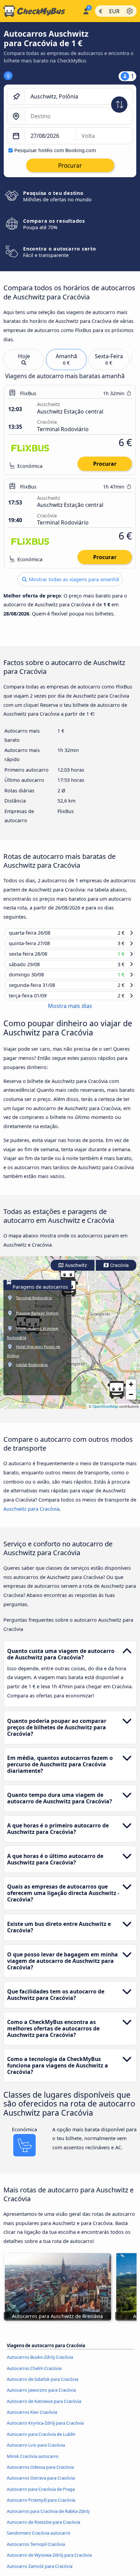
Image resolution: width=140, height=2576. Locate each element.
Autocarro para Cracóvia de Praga (41, 2496)
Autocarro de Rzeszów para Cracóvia (43, 2528)
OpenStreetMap (105, 1413)
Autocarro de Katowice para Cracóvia (44, 2407)
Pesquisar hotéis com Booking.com (55, 150)
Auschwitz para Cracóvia (31, 1515)
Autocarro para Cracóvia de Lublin (41, 2441)
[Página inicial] (40, 11)
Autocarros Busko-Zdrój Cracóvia (40, 2363)
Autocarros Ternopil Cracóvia (36, 2550)
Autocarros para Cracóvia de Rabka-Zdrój (48, 2517)
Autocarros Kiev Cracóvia (32, 2418)
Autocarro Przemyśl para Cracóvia (41, 2506)
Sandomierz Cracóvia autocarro (39, 2539)
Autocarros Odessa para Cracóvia (40, 2473)
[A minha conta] (86, 10)
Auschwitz (75, 1272)
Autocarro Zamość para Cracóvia (40, 2572)
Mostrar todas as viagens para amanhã (73, 579)
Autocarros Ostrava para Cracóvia (41, 2484)
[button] (117, 1396)
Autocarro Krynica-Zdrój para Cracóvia (45, 2429)
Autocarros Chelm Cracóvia (34, 2374)
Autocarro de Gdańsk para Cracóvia (42, 2386)
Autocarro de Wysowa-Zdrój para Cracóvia (49, 2561)
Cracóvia (119, 1272)
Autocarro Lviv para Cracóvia (36, 2451)
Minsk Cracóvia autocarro (33, 2462)
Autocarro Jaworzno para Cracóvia (41, 2396)
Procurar (105, 464)
